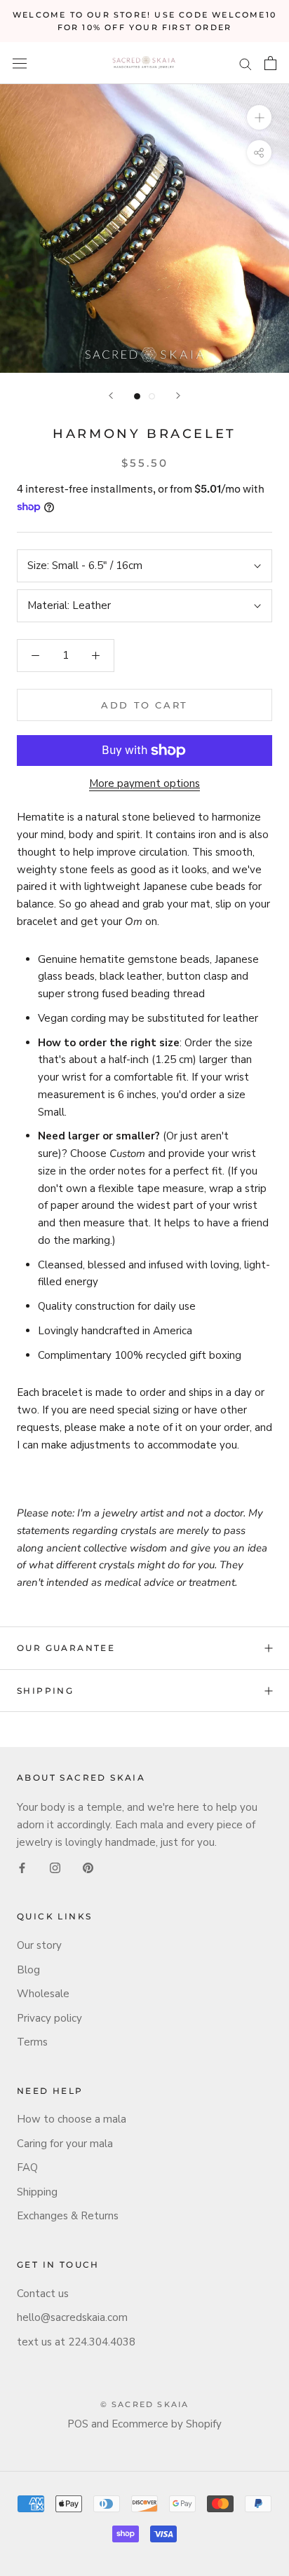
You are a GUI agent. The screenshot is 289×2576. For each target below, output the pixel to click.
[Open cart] (270, 63)
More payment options (144, 783)
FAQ (27, 2167)
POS (78, 2424)
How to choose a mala (72, 2119)
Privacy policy (49, 2018)
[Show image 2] (152, 396)
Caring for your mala (65, 2144)
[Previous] (111, 396)
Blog (28, 1970)
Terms (32, 2042)
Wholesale (43, 1994)
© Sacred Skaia (145, 2404)
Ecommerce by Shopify (167, 2424)
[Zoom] (259, 117)
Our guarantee (66, 1648)
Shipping (45, 1691)
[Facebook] (22, 1868)
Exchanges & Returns (68, 2216)
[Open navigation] (20, 63)
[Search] (246, 63)
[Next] (178, 396)
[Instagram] (55, 1868)
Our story (39, 1945)
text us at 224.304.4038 (76, 2342)
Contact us (43, 2294)
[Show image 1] (137, 396)
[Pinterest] (88, 1868)
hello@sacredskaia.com (72, 2317)
